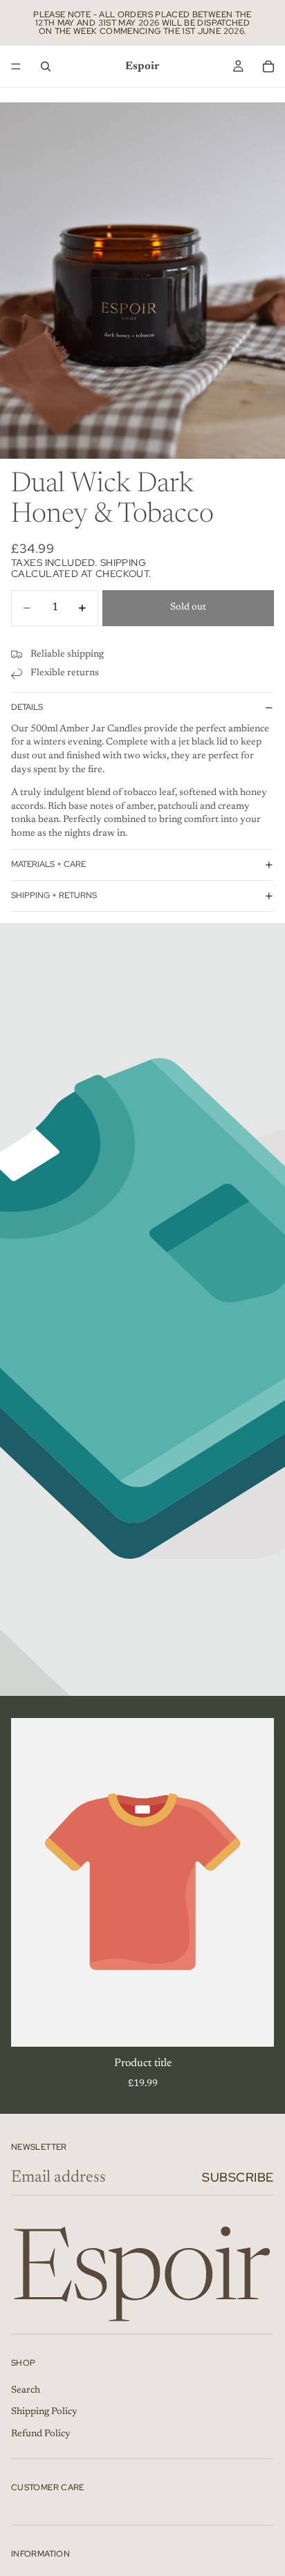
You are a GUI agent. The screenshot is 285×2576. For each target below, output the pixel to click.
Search (26, 2391)
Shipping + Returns (54, 895)
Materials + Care (48, 864)
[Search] (46, 66)
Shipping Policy (44, 2412)
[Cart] (268, 66)
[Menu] (16, 66)
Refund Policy (41, 2434)
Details (27, 707)
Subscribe (238, 2177)
